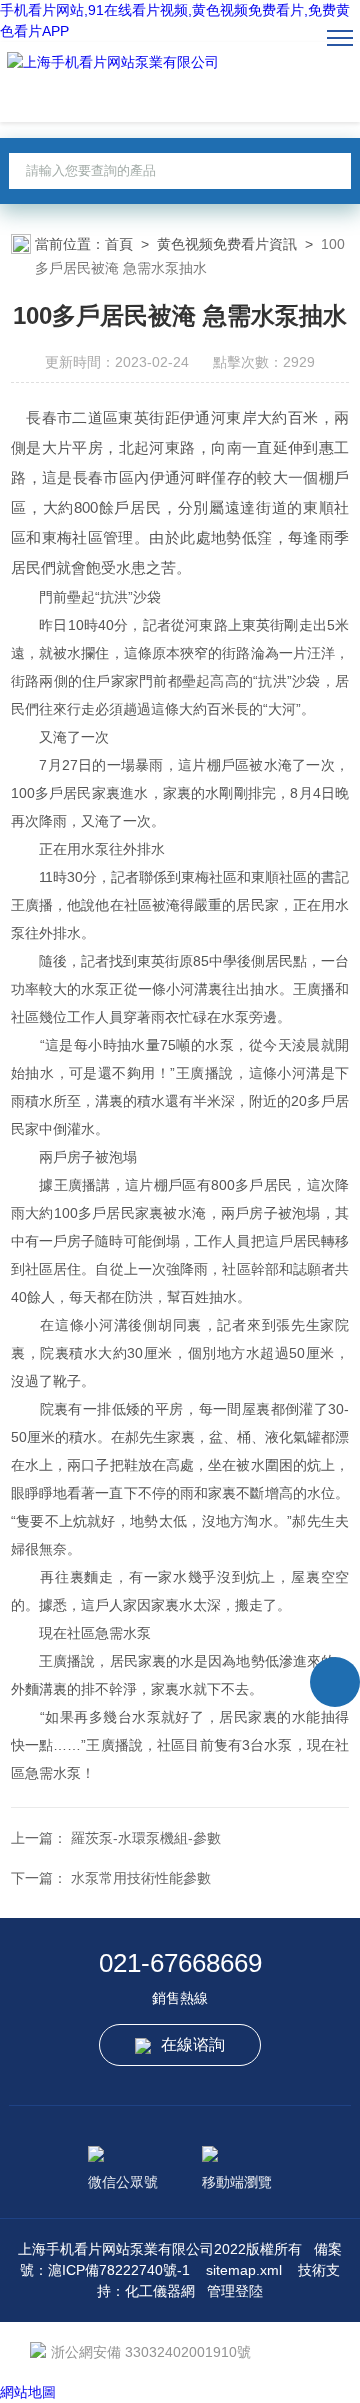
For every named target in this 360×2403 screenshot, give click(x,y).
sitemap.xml (244, 2270)
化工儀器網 (160, 2291)
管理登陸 (235, 2291)
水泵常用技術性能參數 (141, 1878)
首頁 (119, 244)
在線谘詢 (193, 2044)
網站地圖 (28, 2392)
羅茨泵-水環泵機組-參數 (146, 1838)
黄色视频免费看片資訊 (227, 244)
